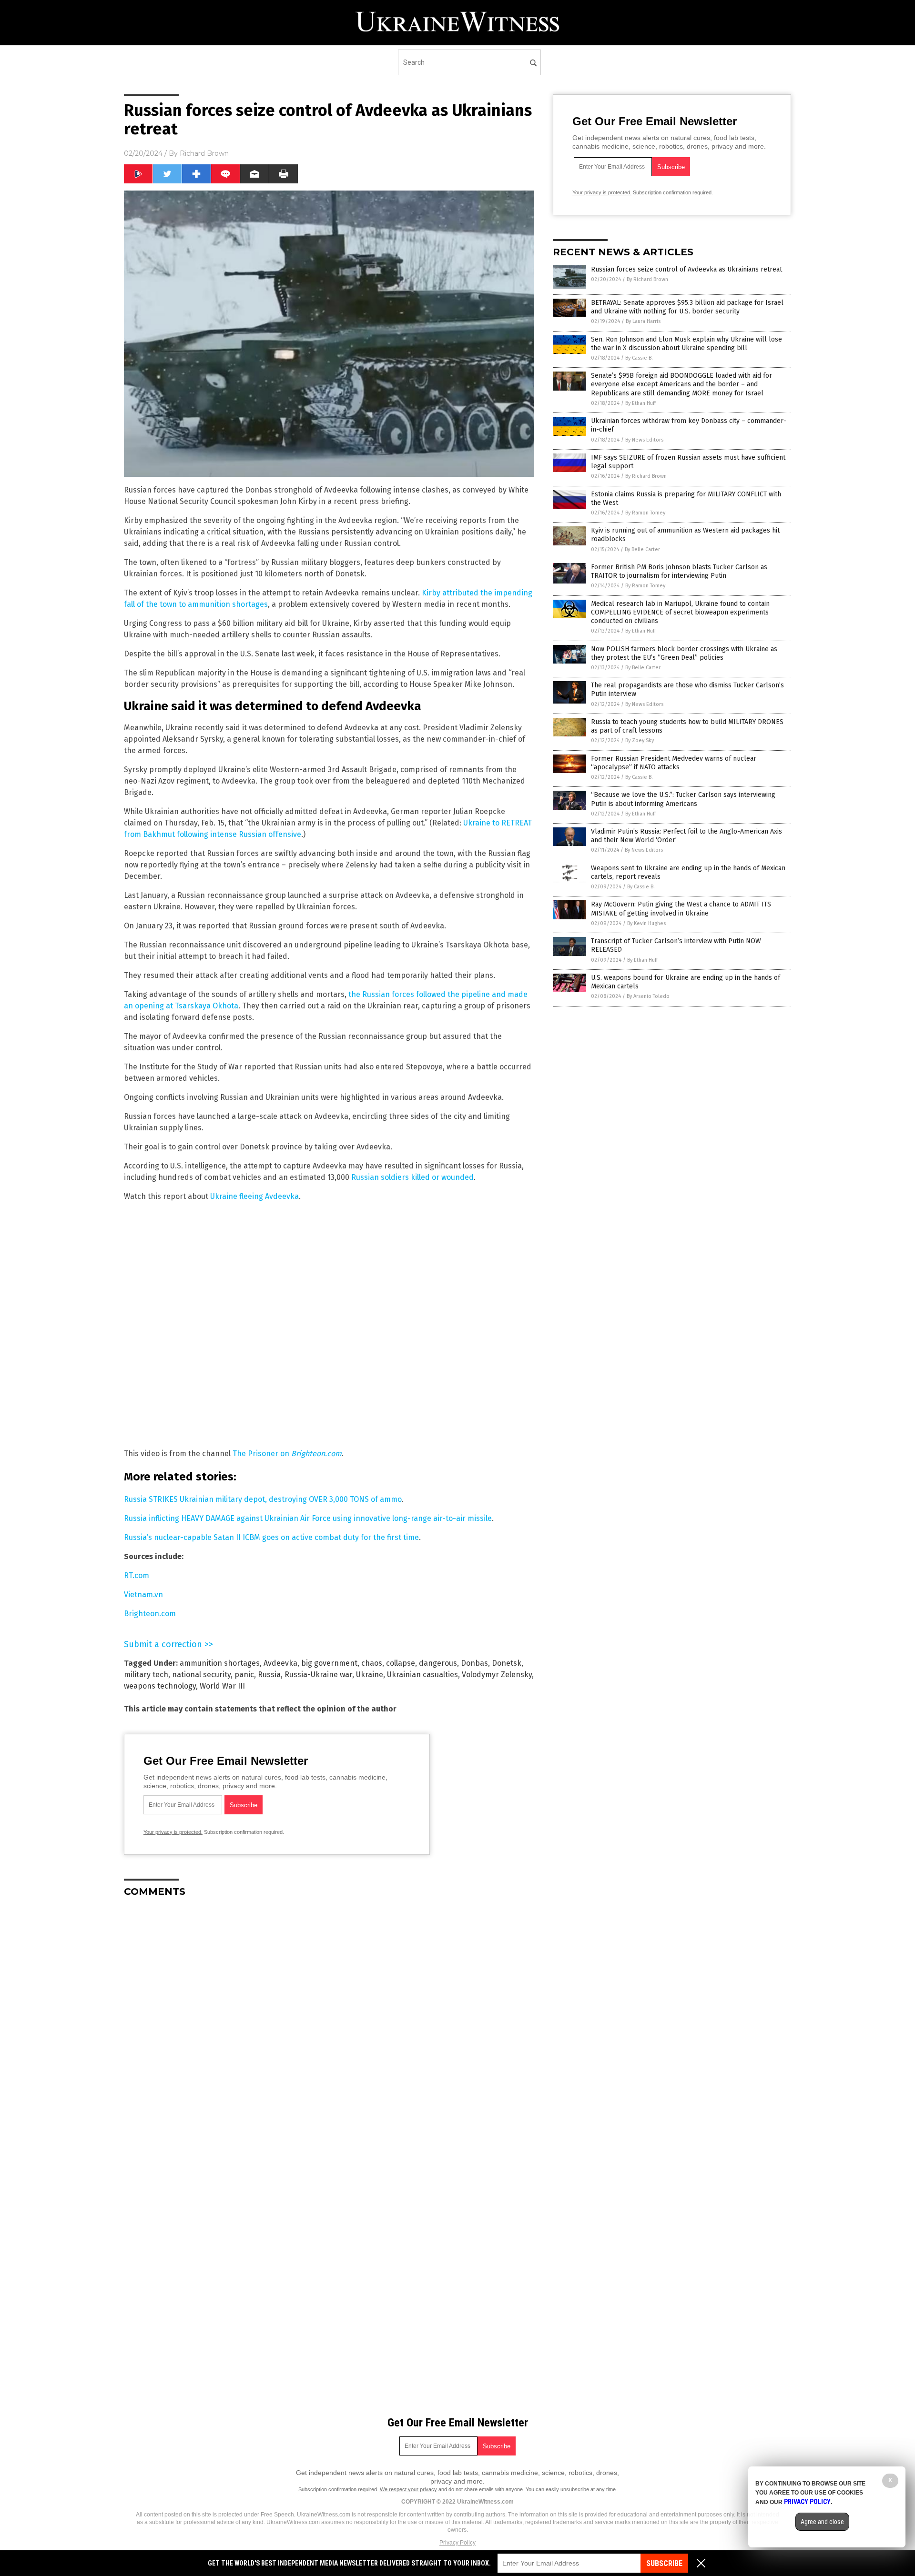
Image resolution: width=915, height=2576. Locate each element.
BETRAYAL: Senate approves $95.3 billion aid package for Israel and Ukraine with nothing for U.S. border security (687, 307)
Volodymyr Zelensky (497, 1675)
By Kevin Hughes (646, 923)
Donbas (474, 1663)
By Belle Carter (642, 549)
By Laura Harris (643, 321)
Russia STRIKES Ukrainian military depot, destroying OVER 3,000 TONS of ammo (263, 1499)
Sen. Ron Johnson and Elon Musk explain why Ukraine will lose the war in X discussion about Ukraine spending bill (686, 344)
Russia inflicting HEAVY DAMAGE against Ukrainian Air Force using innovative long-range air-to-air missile (308, 1518)
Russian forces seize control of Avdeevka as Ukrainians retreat (686, 269)
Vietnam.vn (143, 1595)
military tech (146, 1675)
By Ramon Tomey (645, 513)
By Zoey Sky (640, 740)
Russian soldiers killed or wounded (412, 1177)
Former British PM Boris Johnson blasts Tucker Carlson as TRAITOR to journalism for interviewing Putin (679, 571)
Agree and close (822, 2522)
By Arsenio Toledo (648, 996)
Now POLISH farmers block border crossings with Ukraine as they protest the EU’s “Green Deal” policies (684, 653)
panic (244, 1675)
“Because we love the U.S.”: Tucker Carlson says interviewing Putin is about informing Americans (683, 799)
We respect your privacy (408, 2489)
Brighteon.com (150, 1614)
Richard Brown (204, 153)
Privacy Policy (457, 2543)
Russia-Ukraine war (318, 1675)
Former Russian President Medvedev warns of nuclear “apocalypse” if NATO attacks (674, 763)
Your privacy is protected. (173, 1832)
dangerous (438, 1663)
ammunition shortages (220, 1663)
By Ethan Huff (640, 403)
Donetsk (507, 1663)
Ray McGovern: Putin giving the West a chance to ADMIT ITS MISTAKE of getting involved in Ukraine (681, 909)
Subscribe (664, 2563)
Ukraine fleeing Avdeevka (254, 1196)
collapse (401, 1663)
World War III (222, 1686)
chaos (372, 1663)
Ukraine (370, 1675)
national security (201, 1675)
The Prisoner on (287, 1454)
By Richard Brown (647, 279)
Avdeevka (280, 1663)
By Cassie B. (639, 358)
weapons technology (160, 1686)
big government (329, 1663)
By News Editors (644, 440)
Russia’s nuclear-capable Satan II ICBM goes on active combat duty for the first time (271, 1537)
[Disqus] (329, 2024)
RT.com (137, 1575)
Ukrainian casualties (422, 1675)
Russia (269, 1675)
